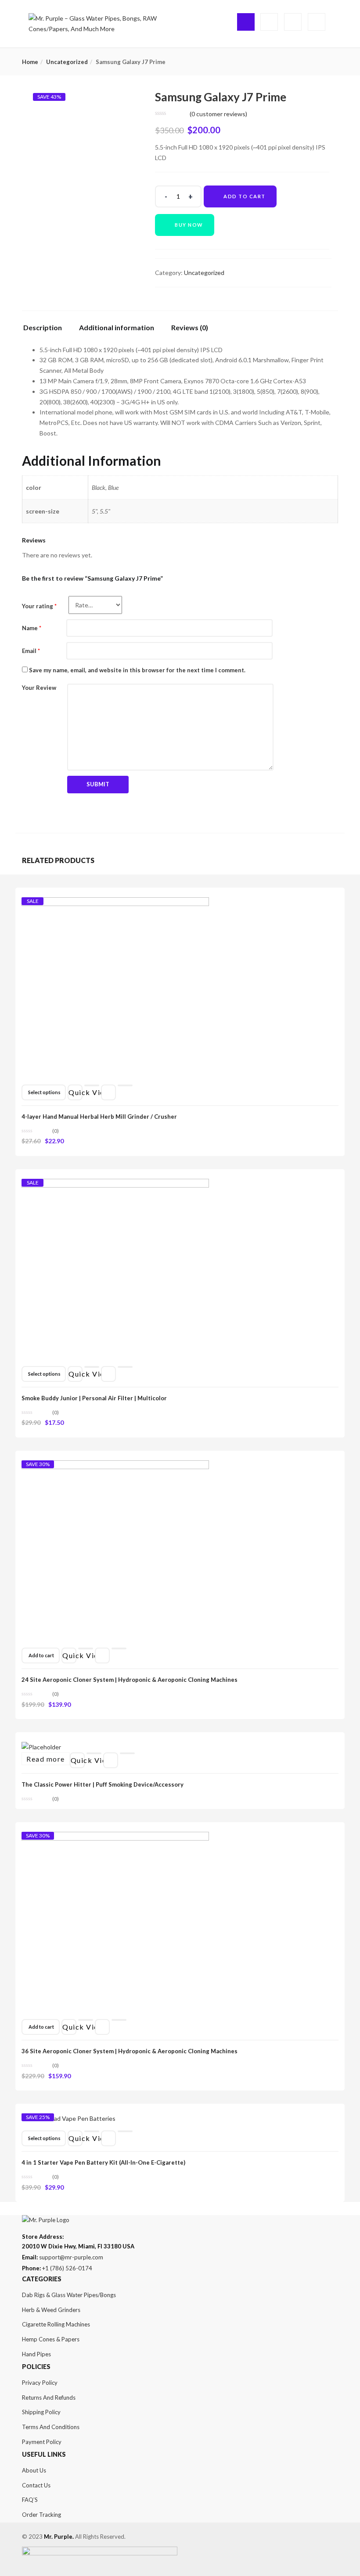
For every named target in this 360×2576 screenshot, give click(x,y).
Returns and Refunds (49, 2398)
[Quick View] (92, 1085)
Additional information (117, 328)
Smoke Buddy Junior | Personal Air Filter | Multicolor (94, 1398)
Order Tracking (41, 2515)
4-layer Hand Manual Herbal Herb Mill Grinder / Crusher (99, 1117)
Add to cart (245, 196)
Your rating (39, 606)
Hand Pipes (36, 2354)
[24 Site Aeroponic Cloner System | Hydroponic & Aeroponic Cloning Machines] (115, 1468)
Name (32, 628)
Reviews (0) (190, 328)
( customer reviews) (218, 114)
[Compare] (125, 1085)
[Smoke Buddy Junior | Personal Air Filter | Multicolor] (115, 1186)
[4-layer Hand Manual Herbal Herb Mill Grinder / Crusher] (115, 905)
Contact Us (36, 2485)
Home (30, 62)
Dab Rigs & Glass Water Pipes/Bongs (69, 2295)
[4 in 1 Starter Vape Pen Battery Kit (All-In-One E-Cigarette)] (68, 2121)
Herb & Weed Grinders (51, 2310)
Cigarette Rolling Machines (56, 2324)
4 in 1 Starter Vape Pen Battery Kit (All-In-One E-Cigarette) (103, 2162)
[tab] (46, 330)
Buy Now (189, 225)
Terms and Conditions (51, 2427)
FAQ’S (30, 2500)
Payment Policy (42, 2442)
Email (31, 651)
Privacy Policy (40, 2383)
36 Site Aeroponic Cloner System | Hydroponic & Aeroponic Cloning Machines (130, 2051)
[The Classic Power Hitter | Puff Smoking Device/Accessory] (41, 1747)
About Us (34, 2470)
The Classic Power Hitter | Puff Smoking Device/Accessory (103, 1784)
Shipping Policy (41, 2412)
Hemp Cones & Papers (51, 2339)
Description (43, 328)
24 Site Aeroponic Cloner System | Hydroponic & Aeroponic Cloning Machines (130, 1680)
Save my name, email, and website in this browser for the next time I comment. (137, 670)
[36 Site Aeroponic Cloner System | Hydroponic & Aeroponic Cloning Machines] (115, 1839)
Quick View (76, 1092)
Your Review (39, 688)
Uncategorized (67, 62)
